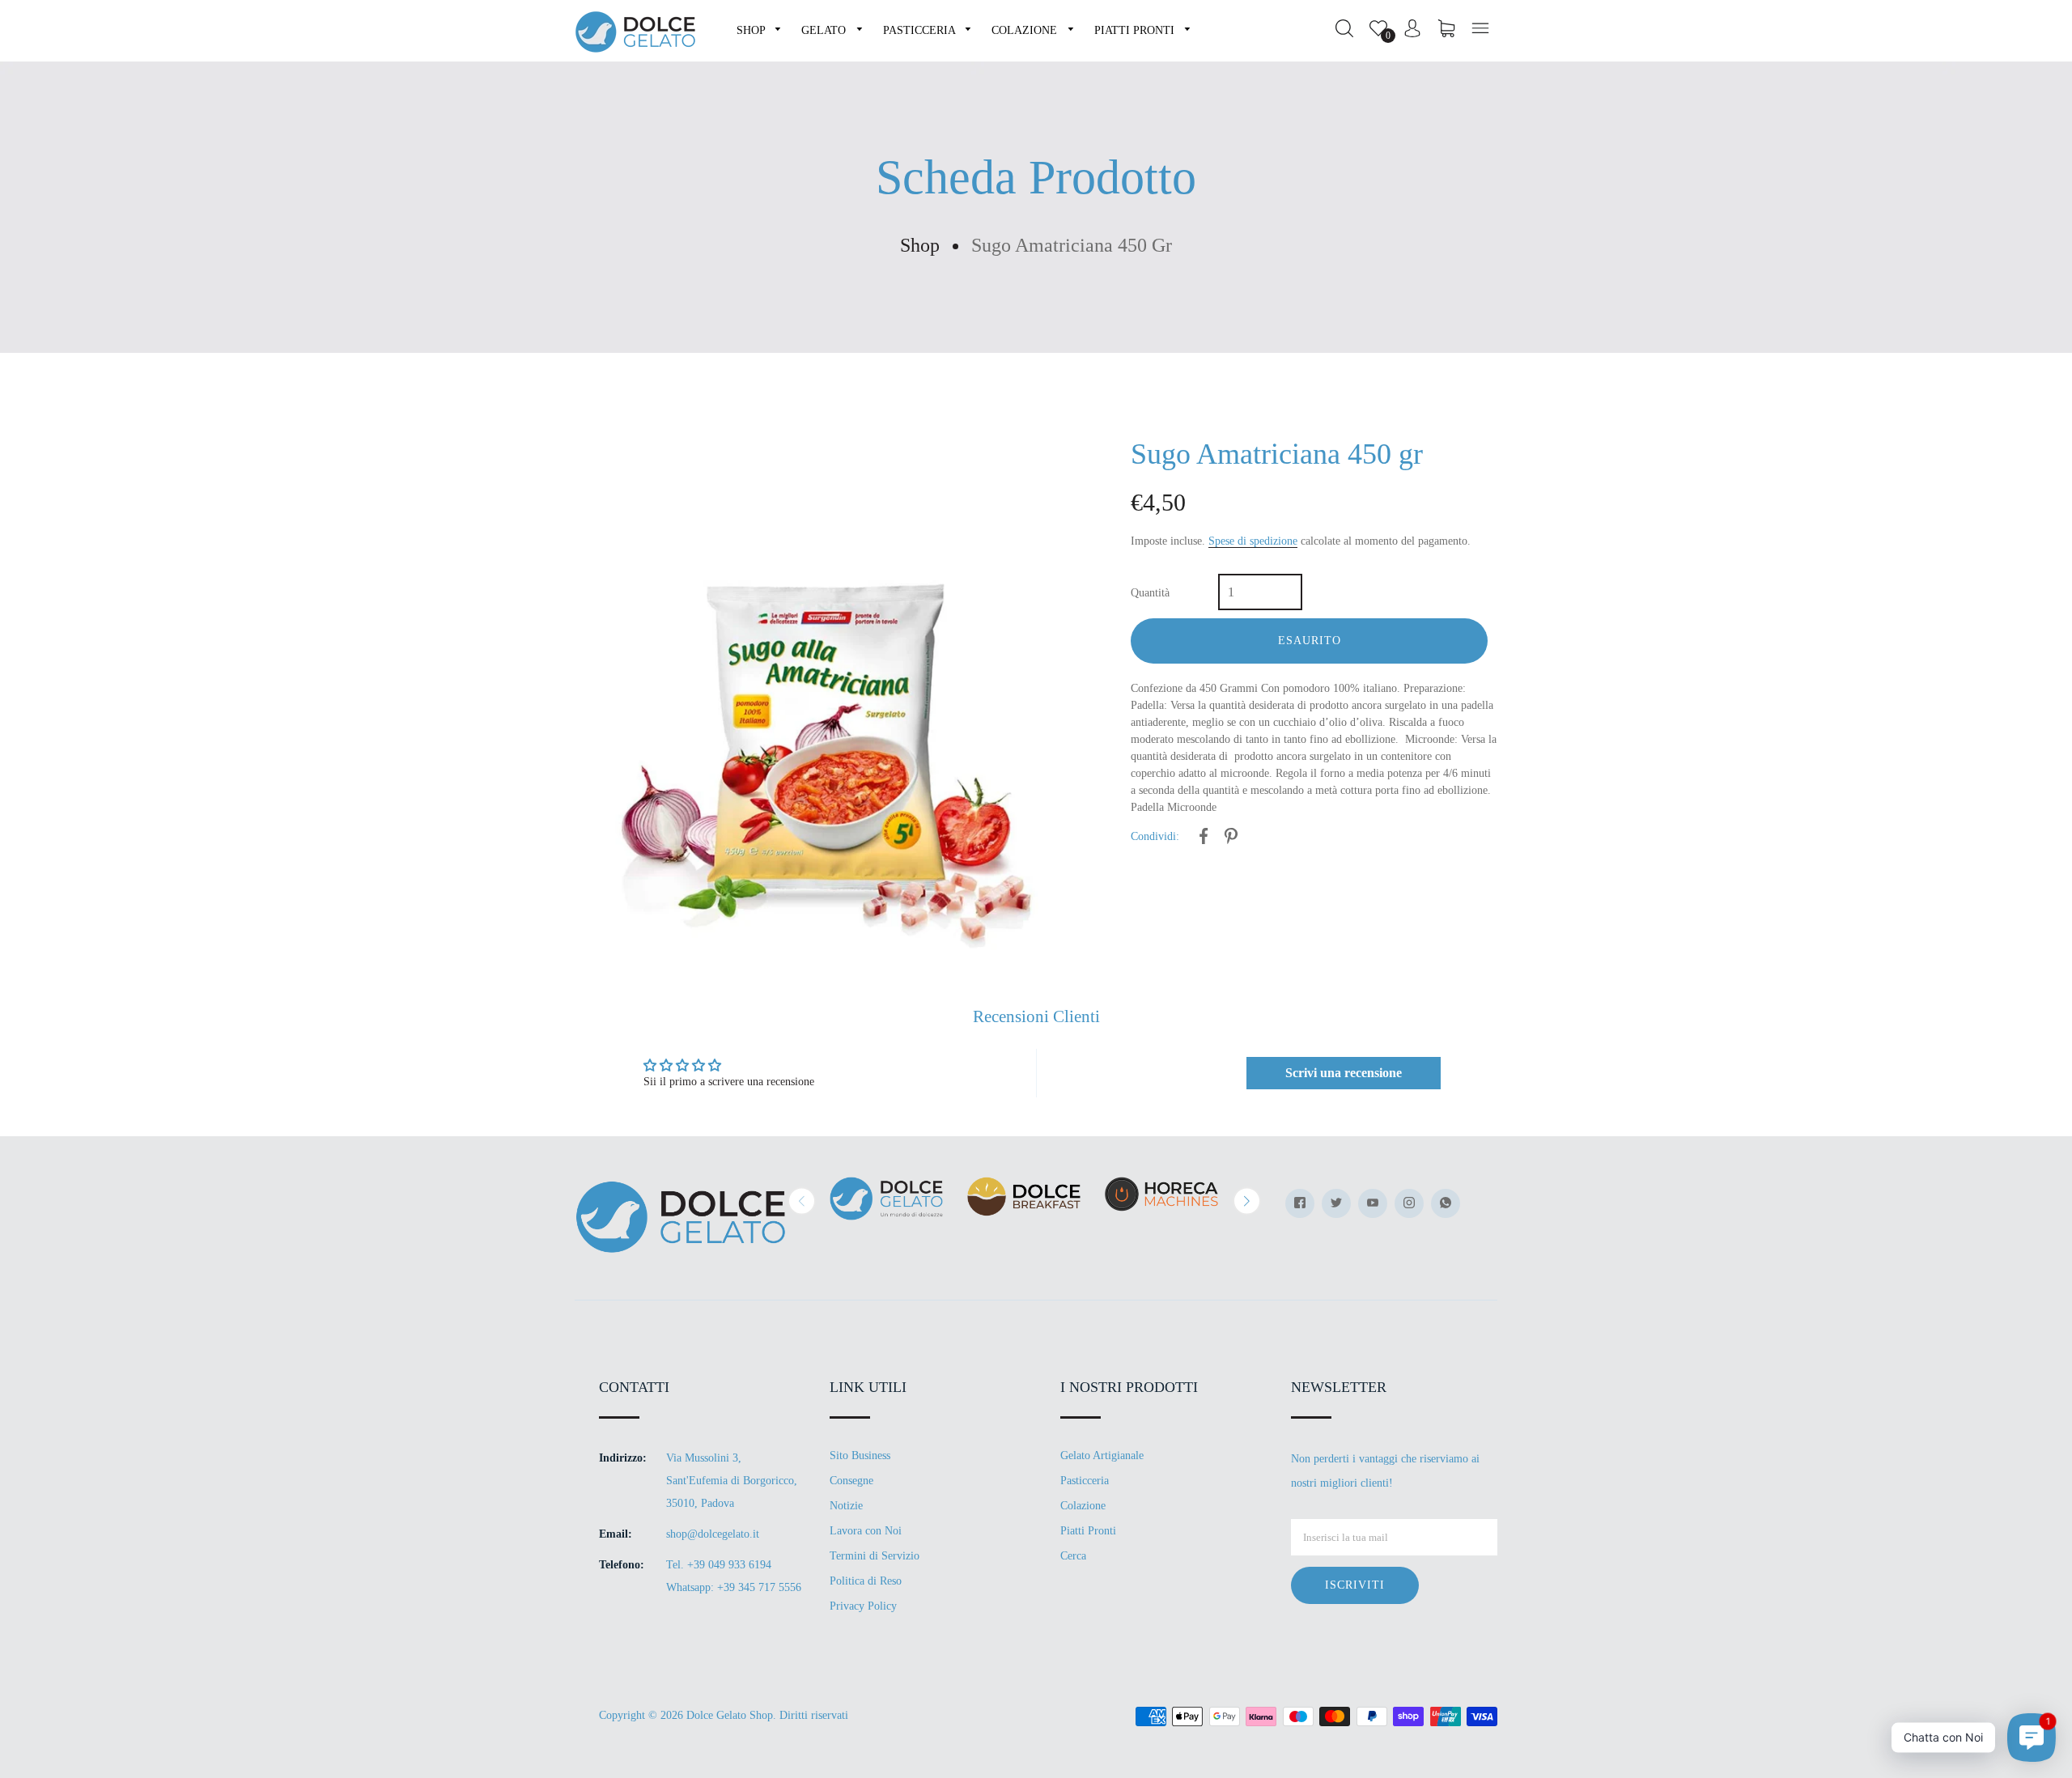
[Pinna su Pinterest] (1231, 839)
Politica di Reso (866, 1581)
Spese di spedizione (1253, 541)
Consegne (851, 1481)
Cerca (1073, 1556)
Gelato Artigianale (1102, 1455)
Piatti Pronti (1088, 1531)
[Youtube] (1373, 1203)
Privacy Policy (863, 1606)
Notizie (846, 1506)
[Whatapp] (1446, 1203)
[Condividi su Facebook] (1204, 839)
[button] (802, 1201)
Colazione (1083, 1506)
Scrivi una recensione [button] (1344, 1073)
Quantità (1150, 593)
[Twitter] (1336, 1203)
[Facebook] (1300, 1203)
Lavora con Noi (866, 1531)
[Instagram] (1409, 1203)
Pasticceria (1085, 1481)
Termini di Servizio (875, 1556)
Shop (920, 245)
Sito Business (860, 1455)
